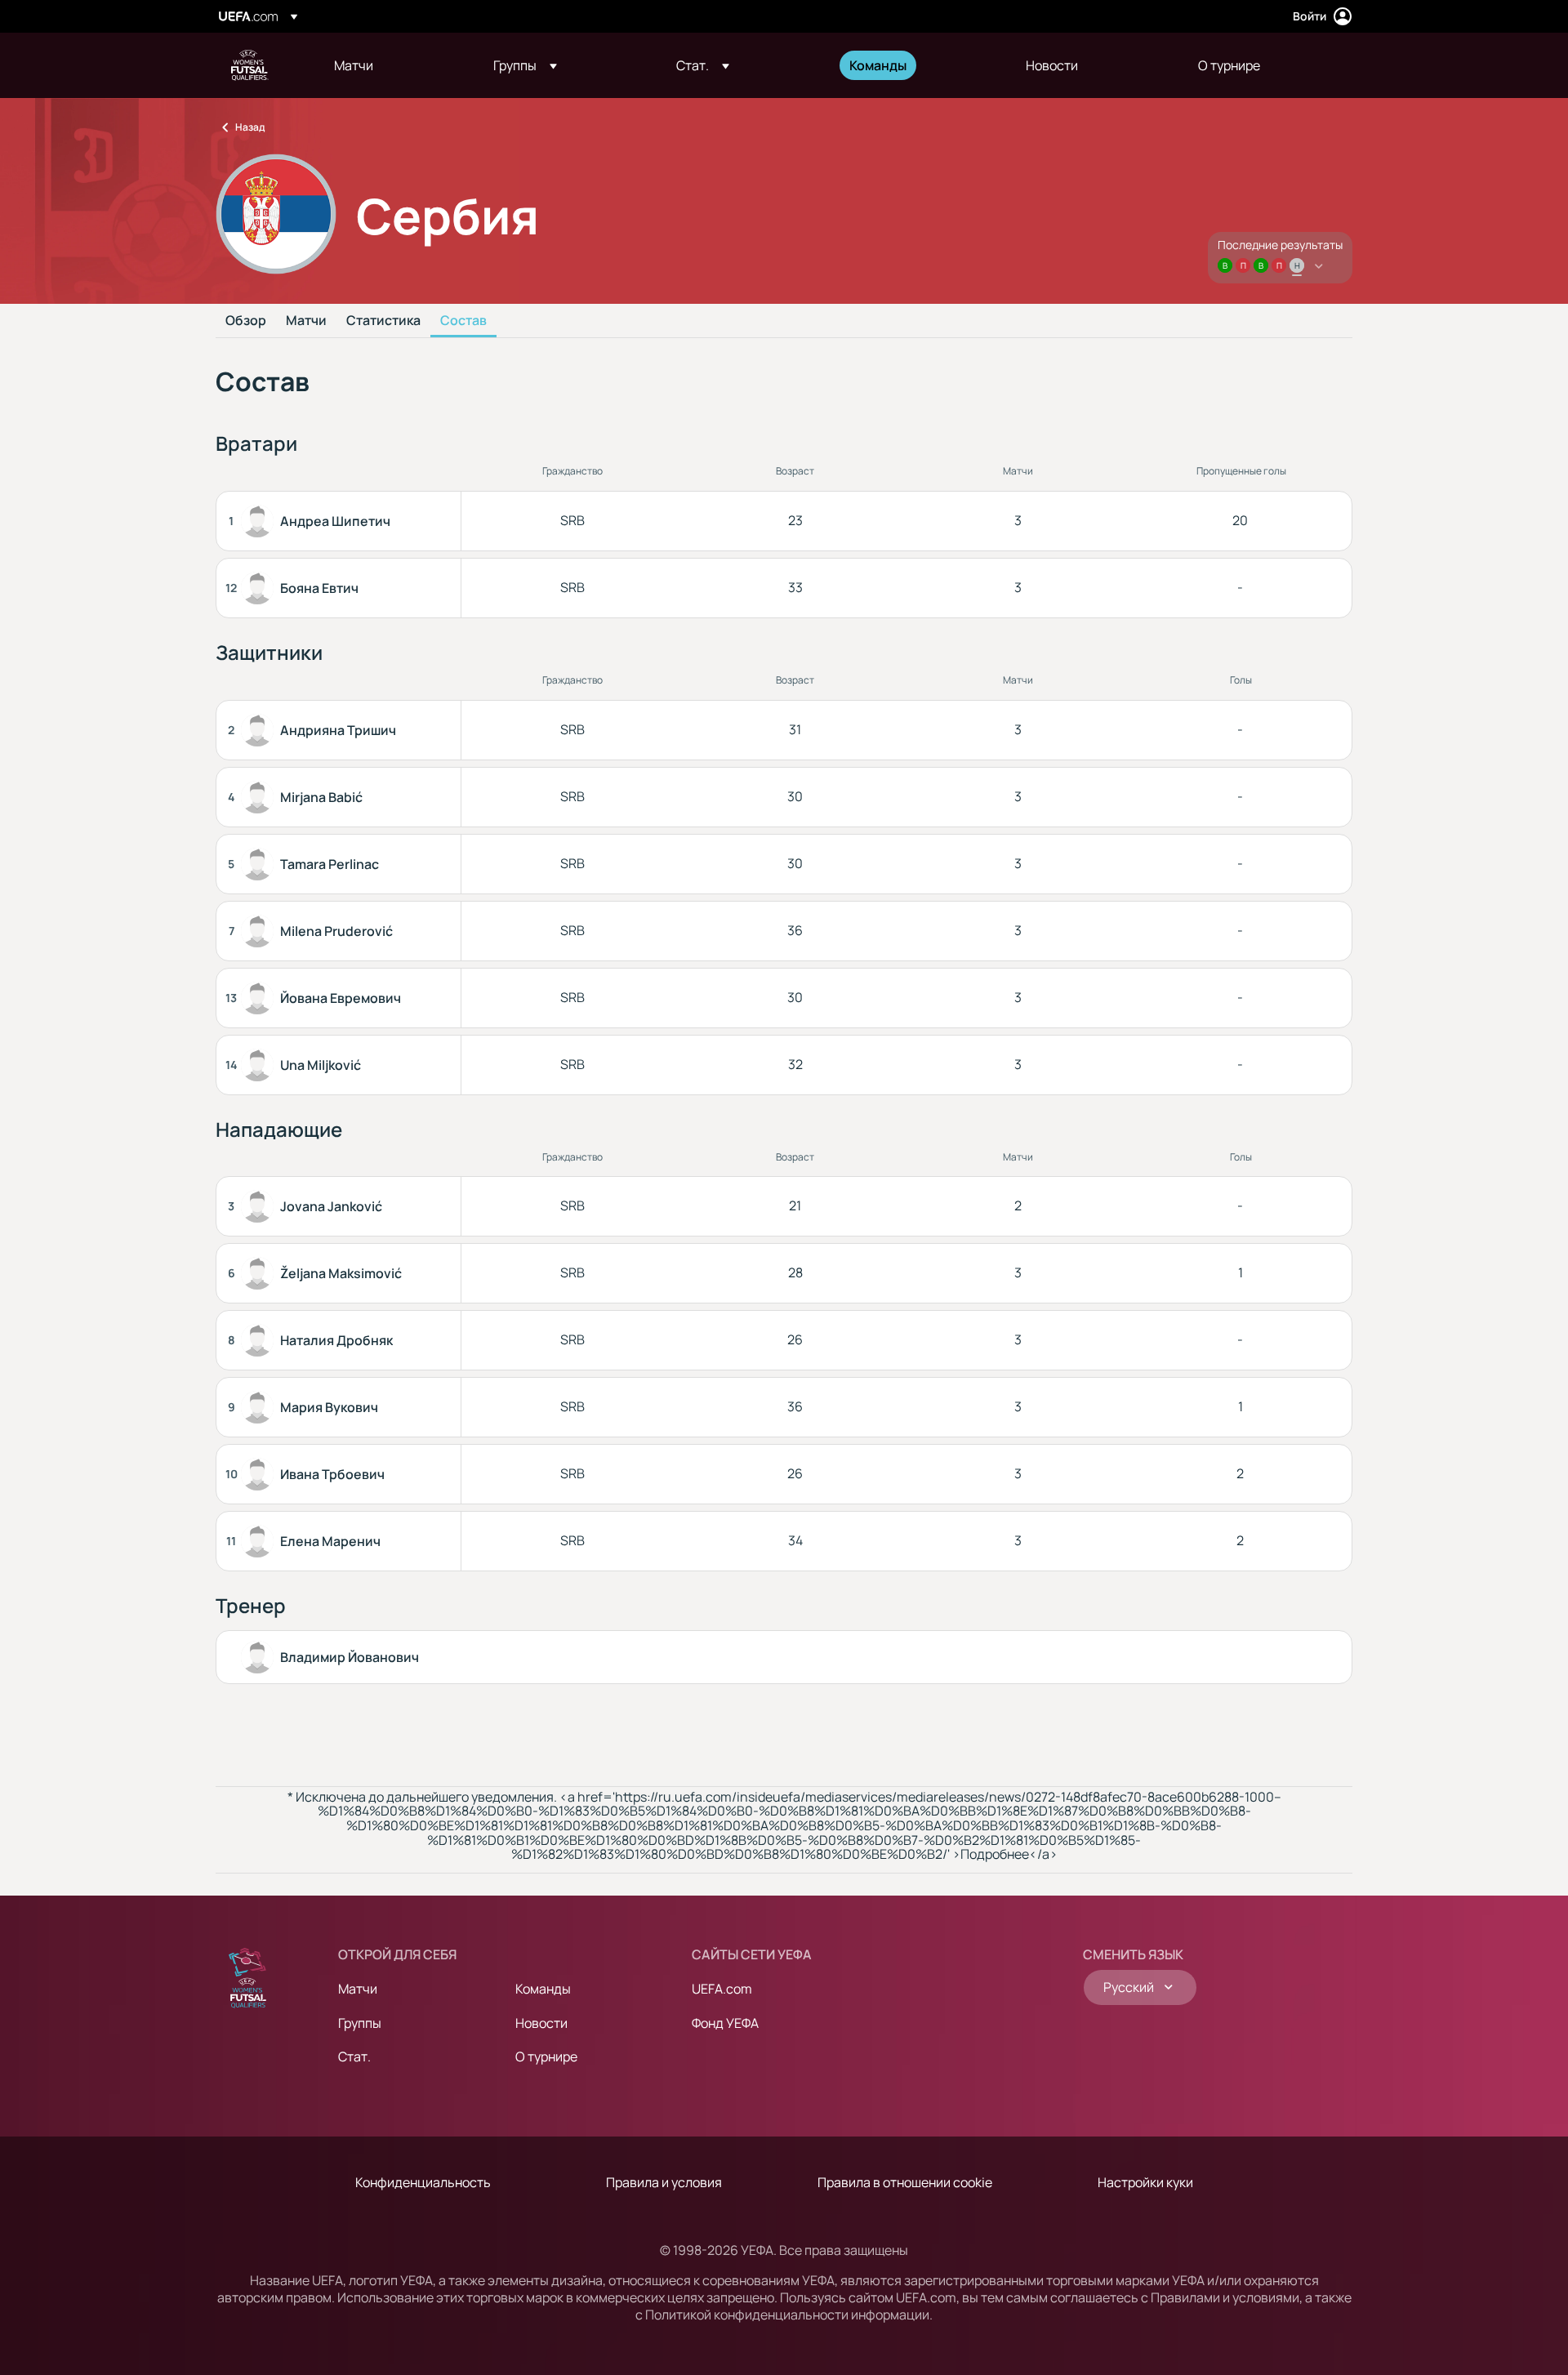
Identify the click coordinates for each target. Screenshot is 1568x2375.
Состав (463, 321)
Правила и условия (664, 2182)
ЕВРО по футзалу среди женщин (250, 65)
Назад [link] (250, 127)
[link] (354, 65)
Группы (360, 2023)
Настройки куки (1145, 2182)
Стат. (354, 2056)
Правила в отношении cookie (905, 2182)
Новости (541, 2023)
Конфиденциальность (423, 2182)
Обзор (246, 321)
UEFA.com (722, 1989)
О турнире (546, 2056)
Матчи (306, 321)
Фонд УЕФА (725, 2023)
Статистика (383, 321)
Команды (543, 1989)
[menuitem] (393, 65)
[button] (525, 65)
